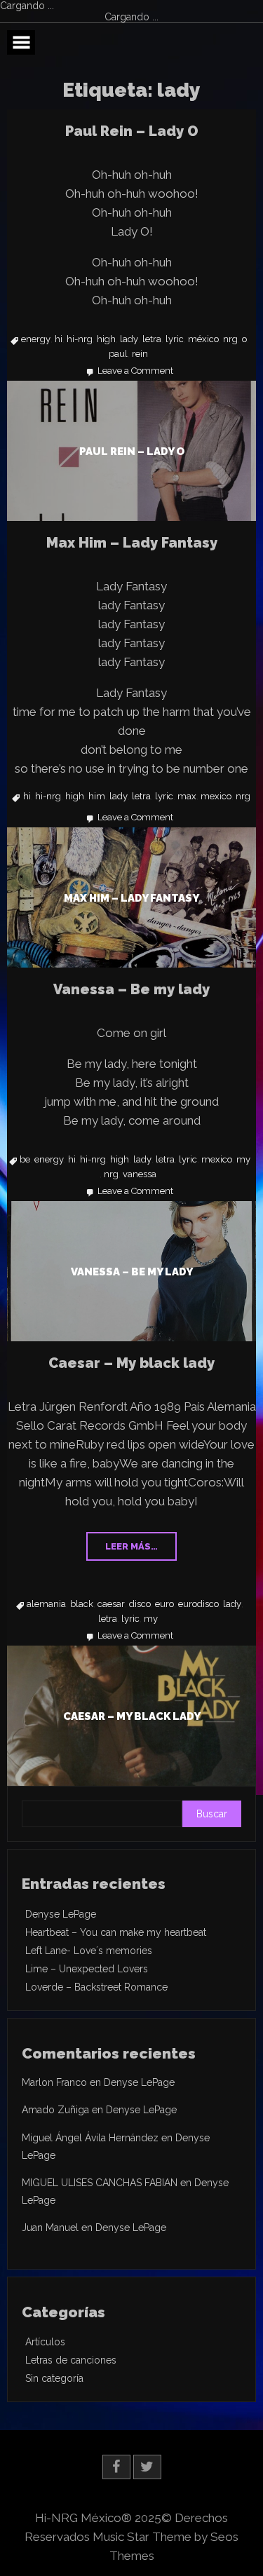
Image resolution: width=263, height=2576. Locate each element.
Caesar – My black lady (131, 1363)
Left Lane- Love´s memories (89, 1951)
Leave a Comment (135, 371)
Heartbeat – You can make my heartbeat (116, 1932)
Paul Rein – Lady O (132, 131)
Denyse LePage (61, 1914)
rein (140, 354)
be (25, 1160)
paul (118, 354)
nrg (230, 339)
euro (164, 1604)
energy (36, 339)
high (106, 339)
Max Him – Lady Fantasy (132, 543)
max (187, 796)
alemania (46, 1604)
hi (59, 339)
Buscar (212, 1814)
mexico (216, 796)
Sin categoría (54, 2378)
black (82, 1604)
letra (152, 339)
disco (140, 1604)
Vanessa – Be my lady (131, 989)
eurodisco (198, 1604)
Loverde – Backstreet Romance (96, 1987)
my (243, 1160)
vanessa (140, 1174)
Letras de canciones (71, 2360)
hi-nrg (80, 339)
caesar (111, 1604)
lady (129, 339)
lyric (175, 339)
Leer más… (131, 1546)
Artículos (45, 2342)
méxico (203, 339)
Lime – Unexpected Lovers (87, 1969)
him (97, 796)
